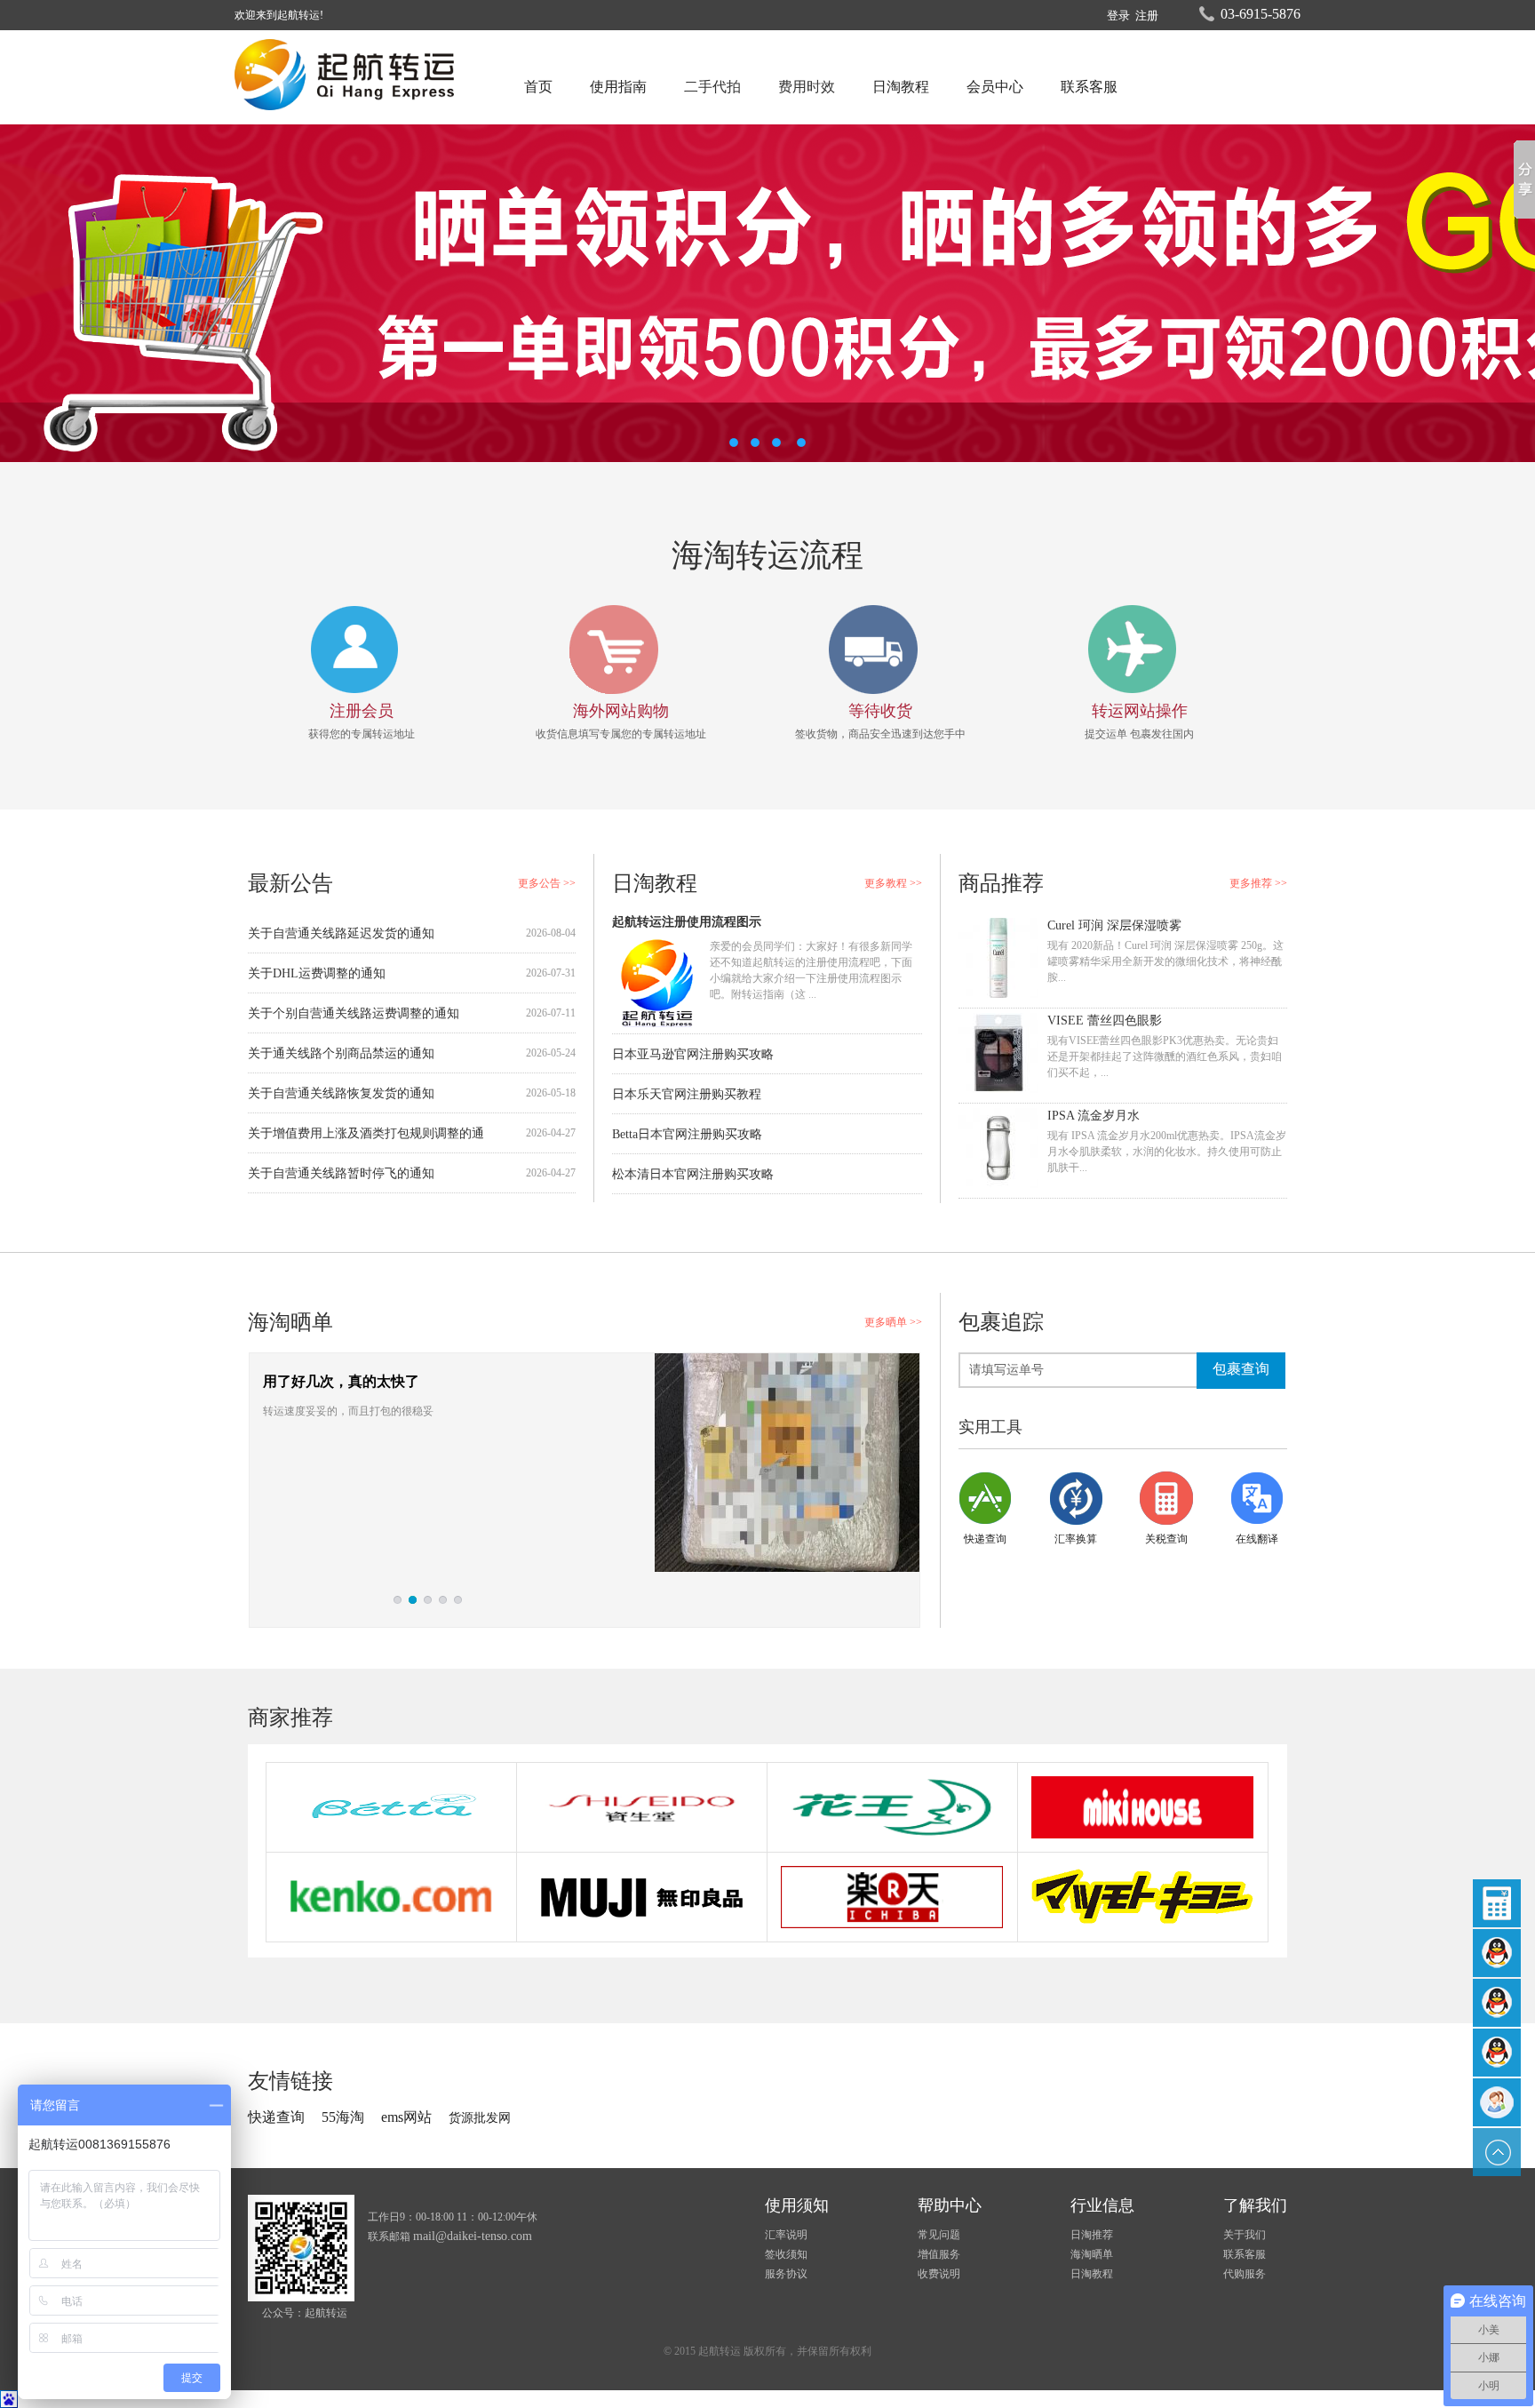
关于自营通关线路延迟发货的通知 (341, 933)
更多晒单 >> (893, 1322)
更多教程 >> (893, 883)
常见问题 (939, 2235)
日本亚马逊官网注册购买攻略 (693, 1054)
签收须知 (786, 2254)
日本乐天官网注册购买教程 (687, 1094)
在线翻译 (1257, 1539)
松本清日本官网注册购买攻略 (693, 1174)
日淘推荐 (1092, 2235)
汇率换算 (1076, 1539)
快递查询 (985, 1539)
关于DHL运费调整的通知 (317, 973)
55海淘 (343, 2117)
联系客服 (1089, 87)
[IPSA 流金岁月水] (998, 1148)
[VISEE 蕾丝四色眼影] (998, 1053)
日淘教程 (901, 87)
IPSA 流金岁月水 (1094, 1116)
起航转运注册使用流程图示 (687, 922)
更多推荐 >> (1258, 883)
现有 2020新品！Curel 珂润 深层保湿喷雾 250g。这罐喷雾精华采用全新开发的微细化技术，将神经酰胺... (1165, 961)
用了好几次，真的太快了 (341, 1381)
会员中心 (995, 87)
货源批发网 (480, 2118)
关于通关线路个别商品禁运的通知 (341, 1053)
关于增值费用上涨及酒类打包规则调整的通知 (366, 1140)
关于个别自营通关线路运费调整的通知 (354, 1013)
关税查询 (1166, 1539)
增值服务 (939, 2254)
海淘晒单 (1092, 2254)
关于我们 (1245, 2235)
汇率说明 (786, 2235)
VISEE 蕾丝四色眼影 (1105, 1021)
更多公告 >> (547, 883)
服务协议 (786, 2274)
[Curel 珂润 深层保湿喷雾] (998, 957)
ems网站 (408, 2117)
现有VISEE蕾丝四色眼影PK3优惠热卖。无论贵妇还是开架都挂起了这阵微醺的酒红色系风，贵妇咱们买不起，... (1165, 1056)
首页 (538, 87)
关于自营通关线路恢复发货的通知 (341, 1093)
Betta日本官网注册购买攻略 (687, 1134)
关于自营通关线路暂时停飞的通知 (341, 1173)
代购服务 (1245, 2274)
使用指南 (618, 87)
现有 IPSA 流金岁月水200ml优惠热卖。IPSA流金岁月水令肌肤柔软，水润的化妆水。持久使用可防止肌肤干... (1167, 1152)
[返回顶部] (1497, 2152)
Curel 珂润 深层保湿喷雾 (1114, 925)
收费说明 (939, 2274)
